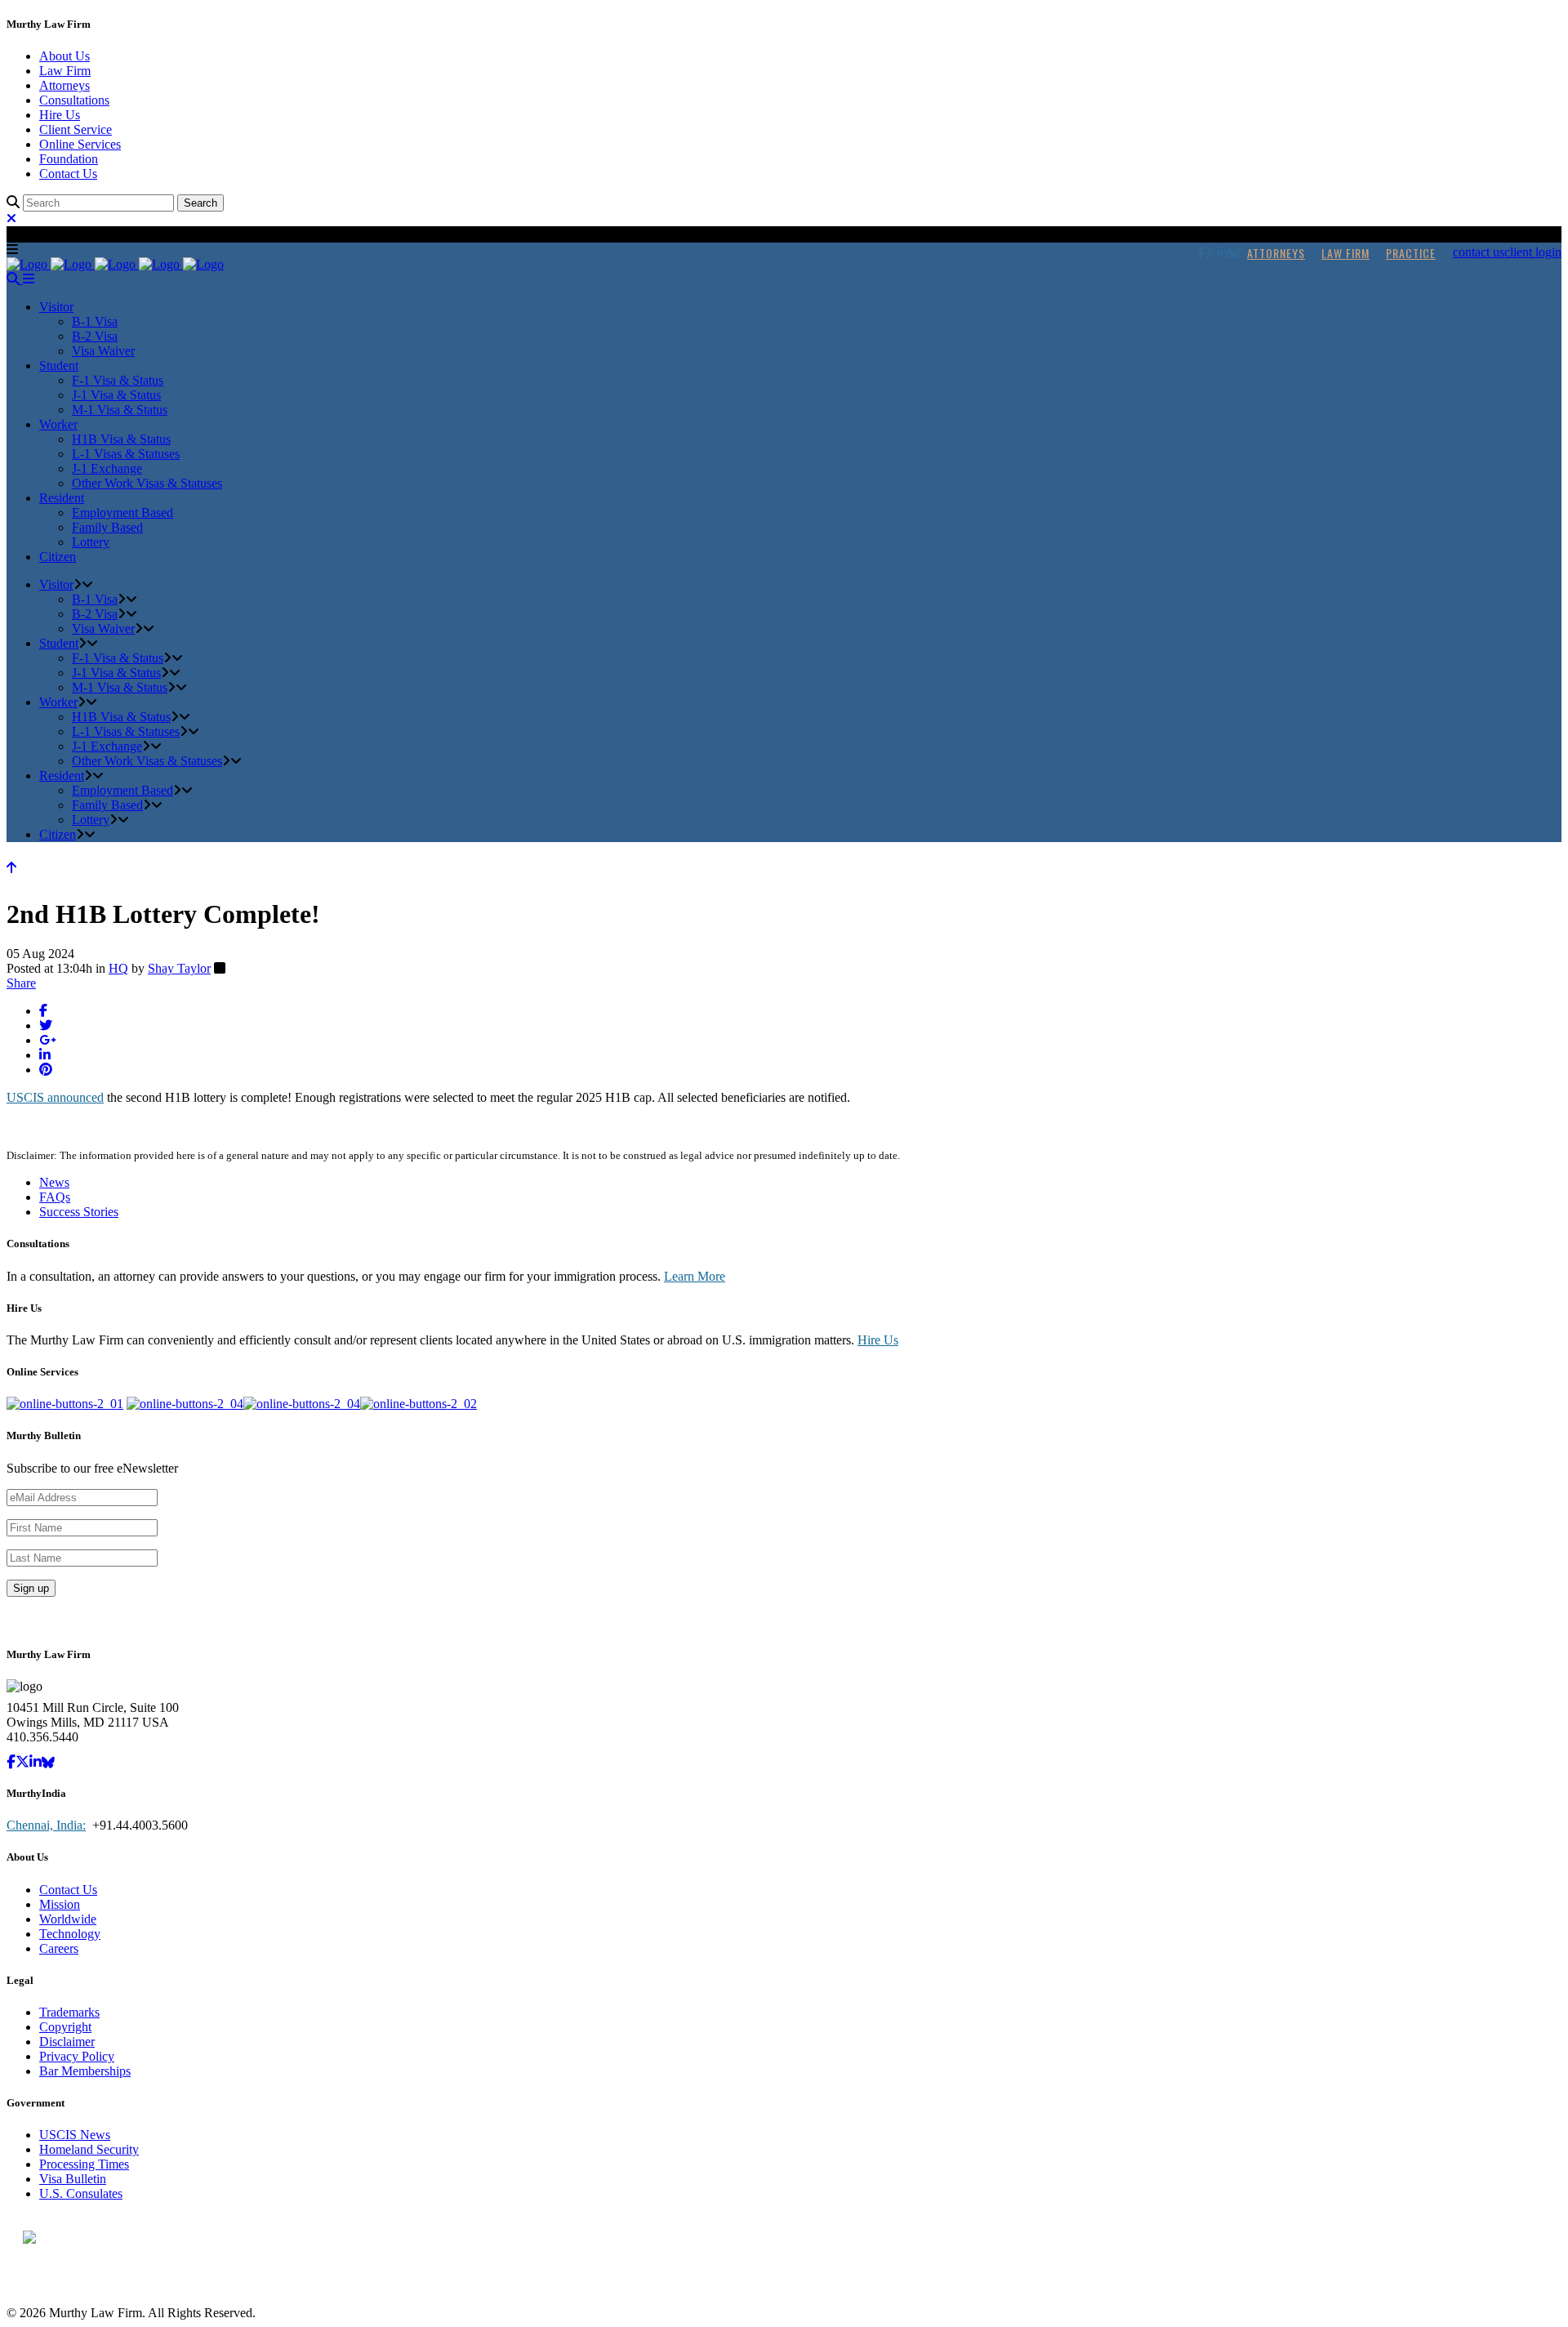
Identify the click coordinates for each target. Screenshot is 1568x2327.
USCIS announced (55, 1097)
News (54, 1182)
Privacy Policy (77, 2056)
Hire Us (60, 115)
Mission (60, 1904)
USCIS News (75, 2135)
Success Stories (79, 1212)
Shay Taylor (179, 968)
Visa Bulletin (73, 2179)
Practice (1411, 253)
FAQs (55, 1197)
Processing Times (84, 2164)
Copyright (65, 2027)
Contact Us (68, 174)
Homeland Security (89, 2149)
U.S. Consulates (81, 2193)
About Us (65, 56)
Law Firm (65, 71)
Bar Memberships (85, 2071)
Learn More (695, 1276)
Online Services (80, 144)
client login (1533, 252)
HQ (118, 968)
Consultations (74, 100)
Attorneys (65, 85)
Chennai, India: (46, 1825)
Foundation (69, 159)
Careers (59, 1948)
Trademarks (69, 2012)
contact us (1479, 252)
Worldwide (68, 1919)
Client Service (76, 129)
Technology (70, 1934)
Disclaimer (67, 2042)
